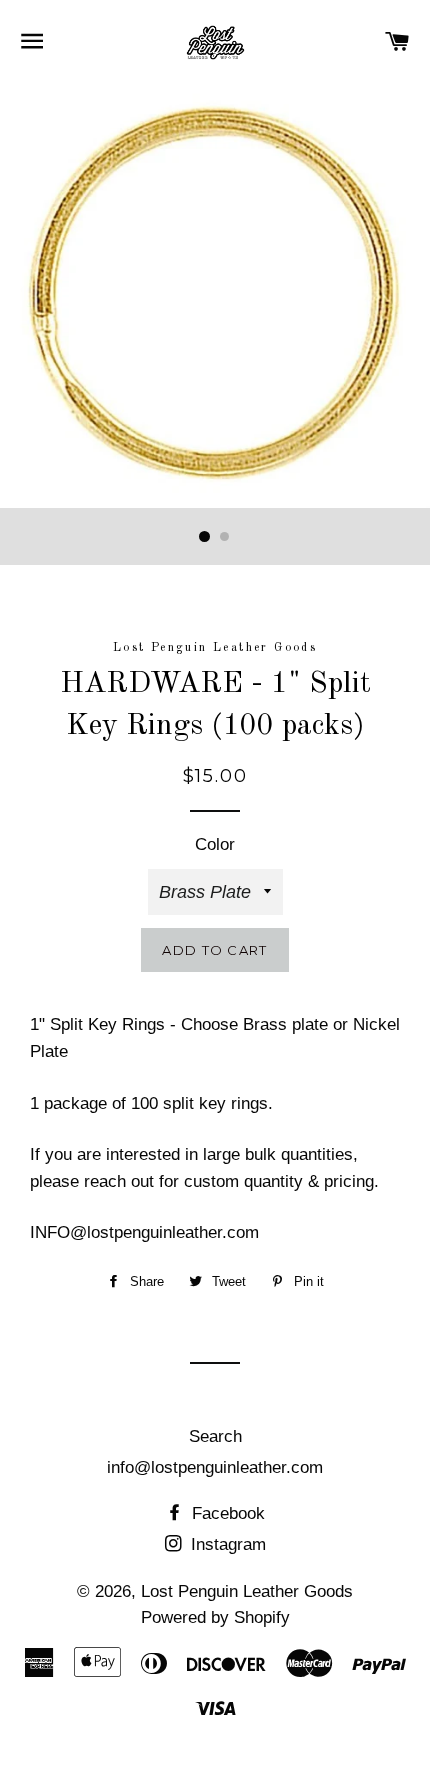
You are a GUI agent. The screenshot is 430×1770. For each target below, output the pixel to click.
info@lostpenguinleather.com (215, 1467)
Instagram (226, 1544)
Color (215, 844)
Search (215, 1436)
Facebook (226, 1513)
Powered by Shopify (215, 1617)
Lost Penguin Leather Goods (247, 1591)
